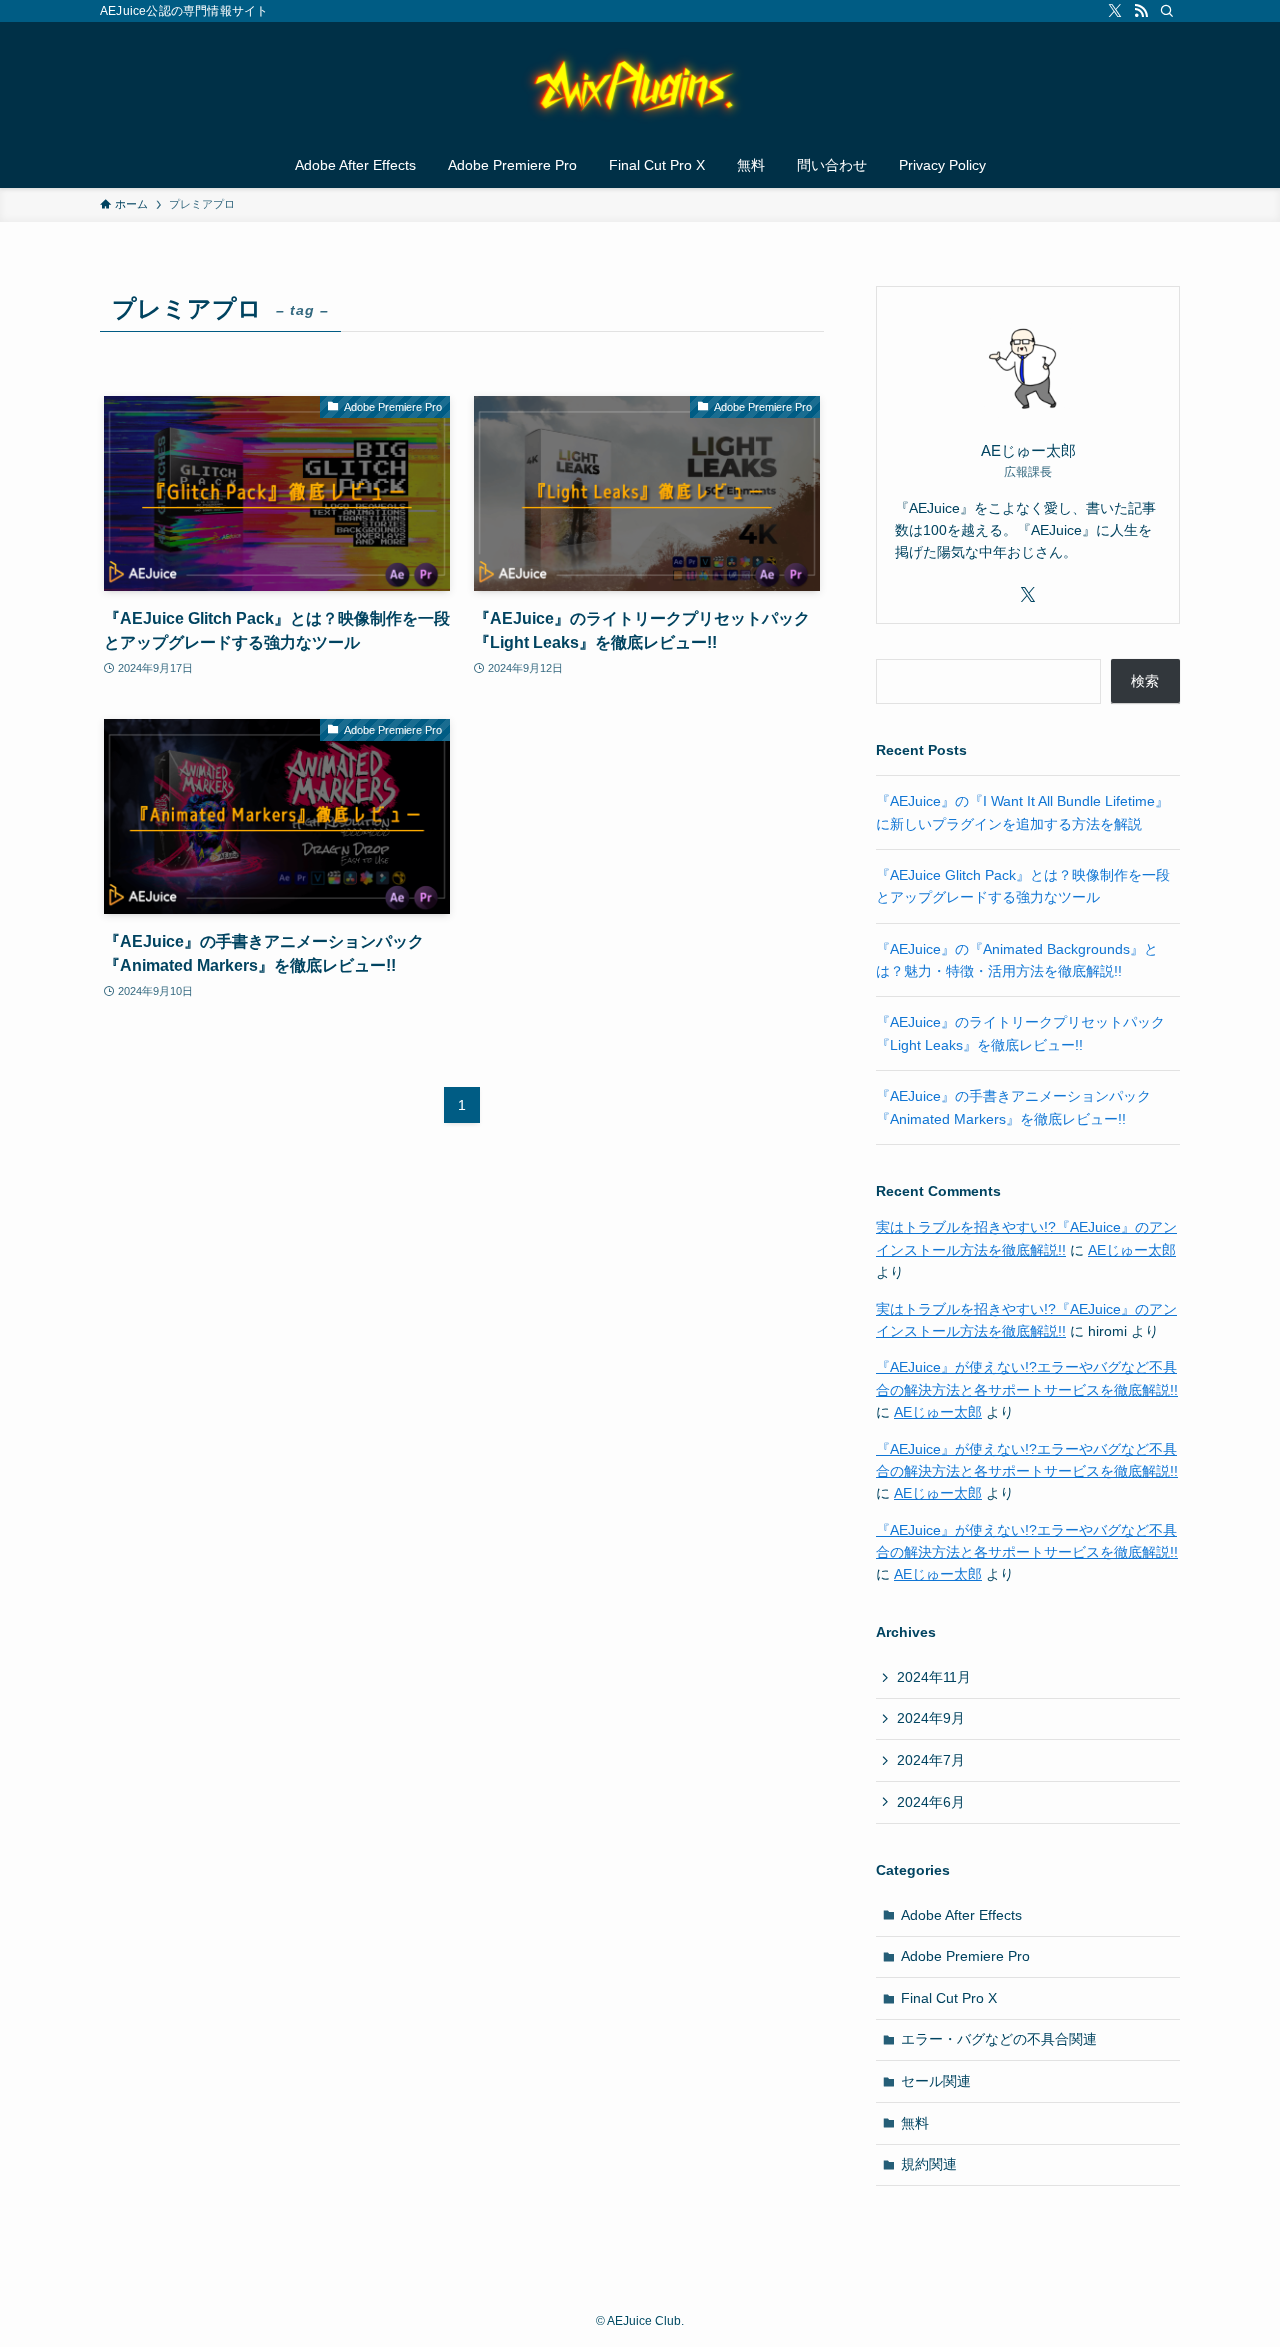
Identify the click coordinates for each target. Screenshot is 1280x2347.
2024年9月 (931, 1718)
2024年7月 (931, 1760)
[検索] (1167, 11)
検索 (1145, 681)
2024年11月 (934, 1677)
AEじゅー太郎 (1132, 1250)
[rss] (1141, 11)
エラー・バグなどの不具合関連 (999, 2039)
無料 (915, 2123)
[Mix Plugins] (640, 86)
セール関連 (936, 2081)
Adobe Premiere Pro (965, 1956)
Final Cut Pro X (949, 1998)
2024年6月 (931, 1802)
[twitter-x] (1115, 11)
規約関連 (929, 2164)
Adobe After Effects (961, 1915)
